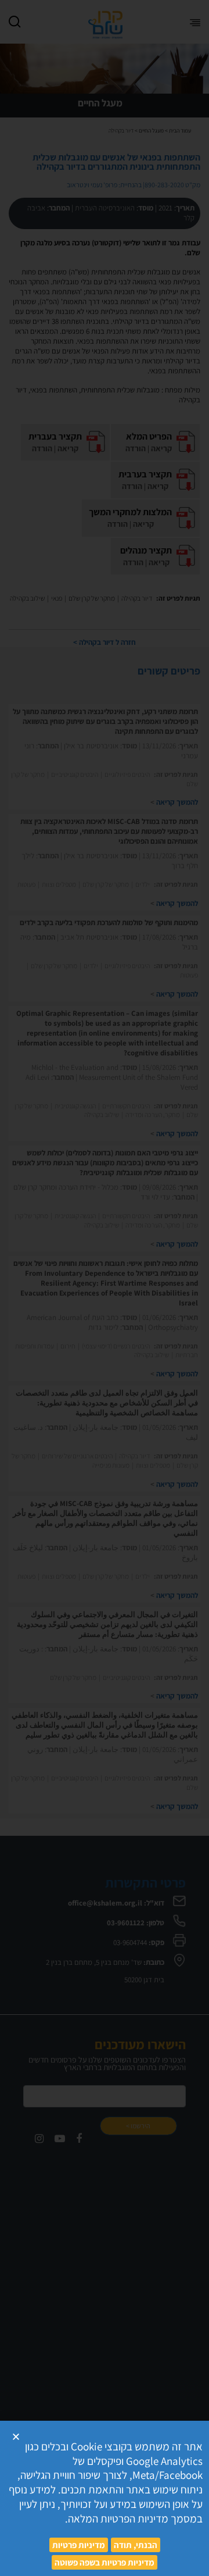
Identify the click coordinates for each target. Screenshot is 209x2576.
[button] (16, 2437)
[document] (105, 1288)
